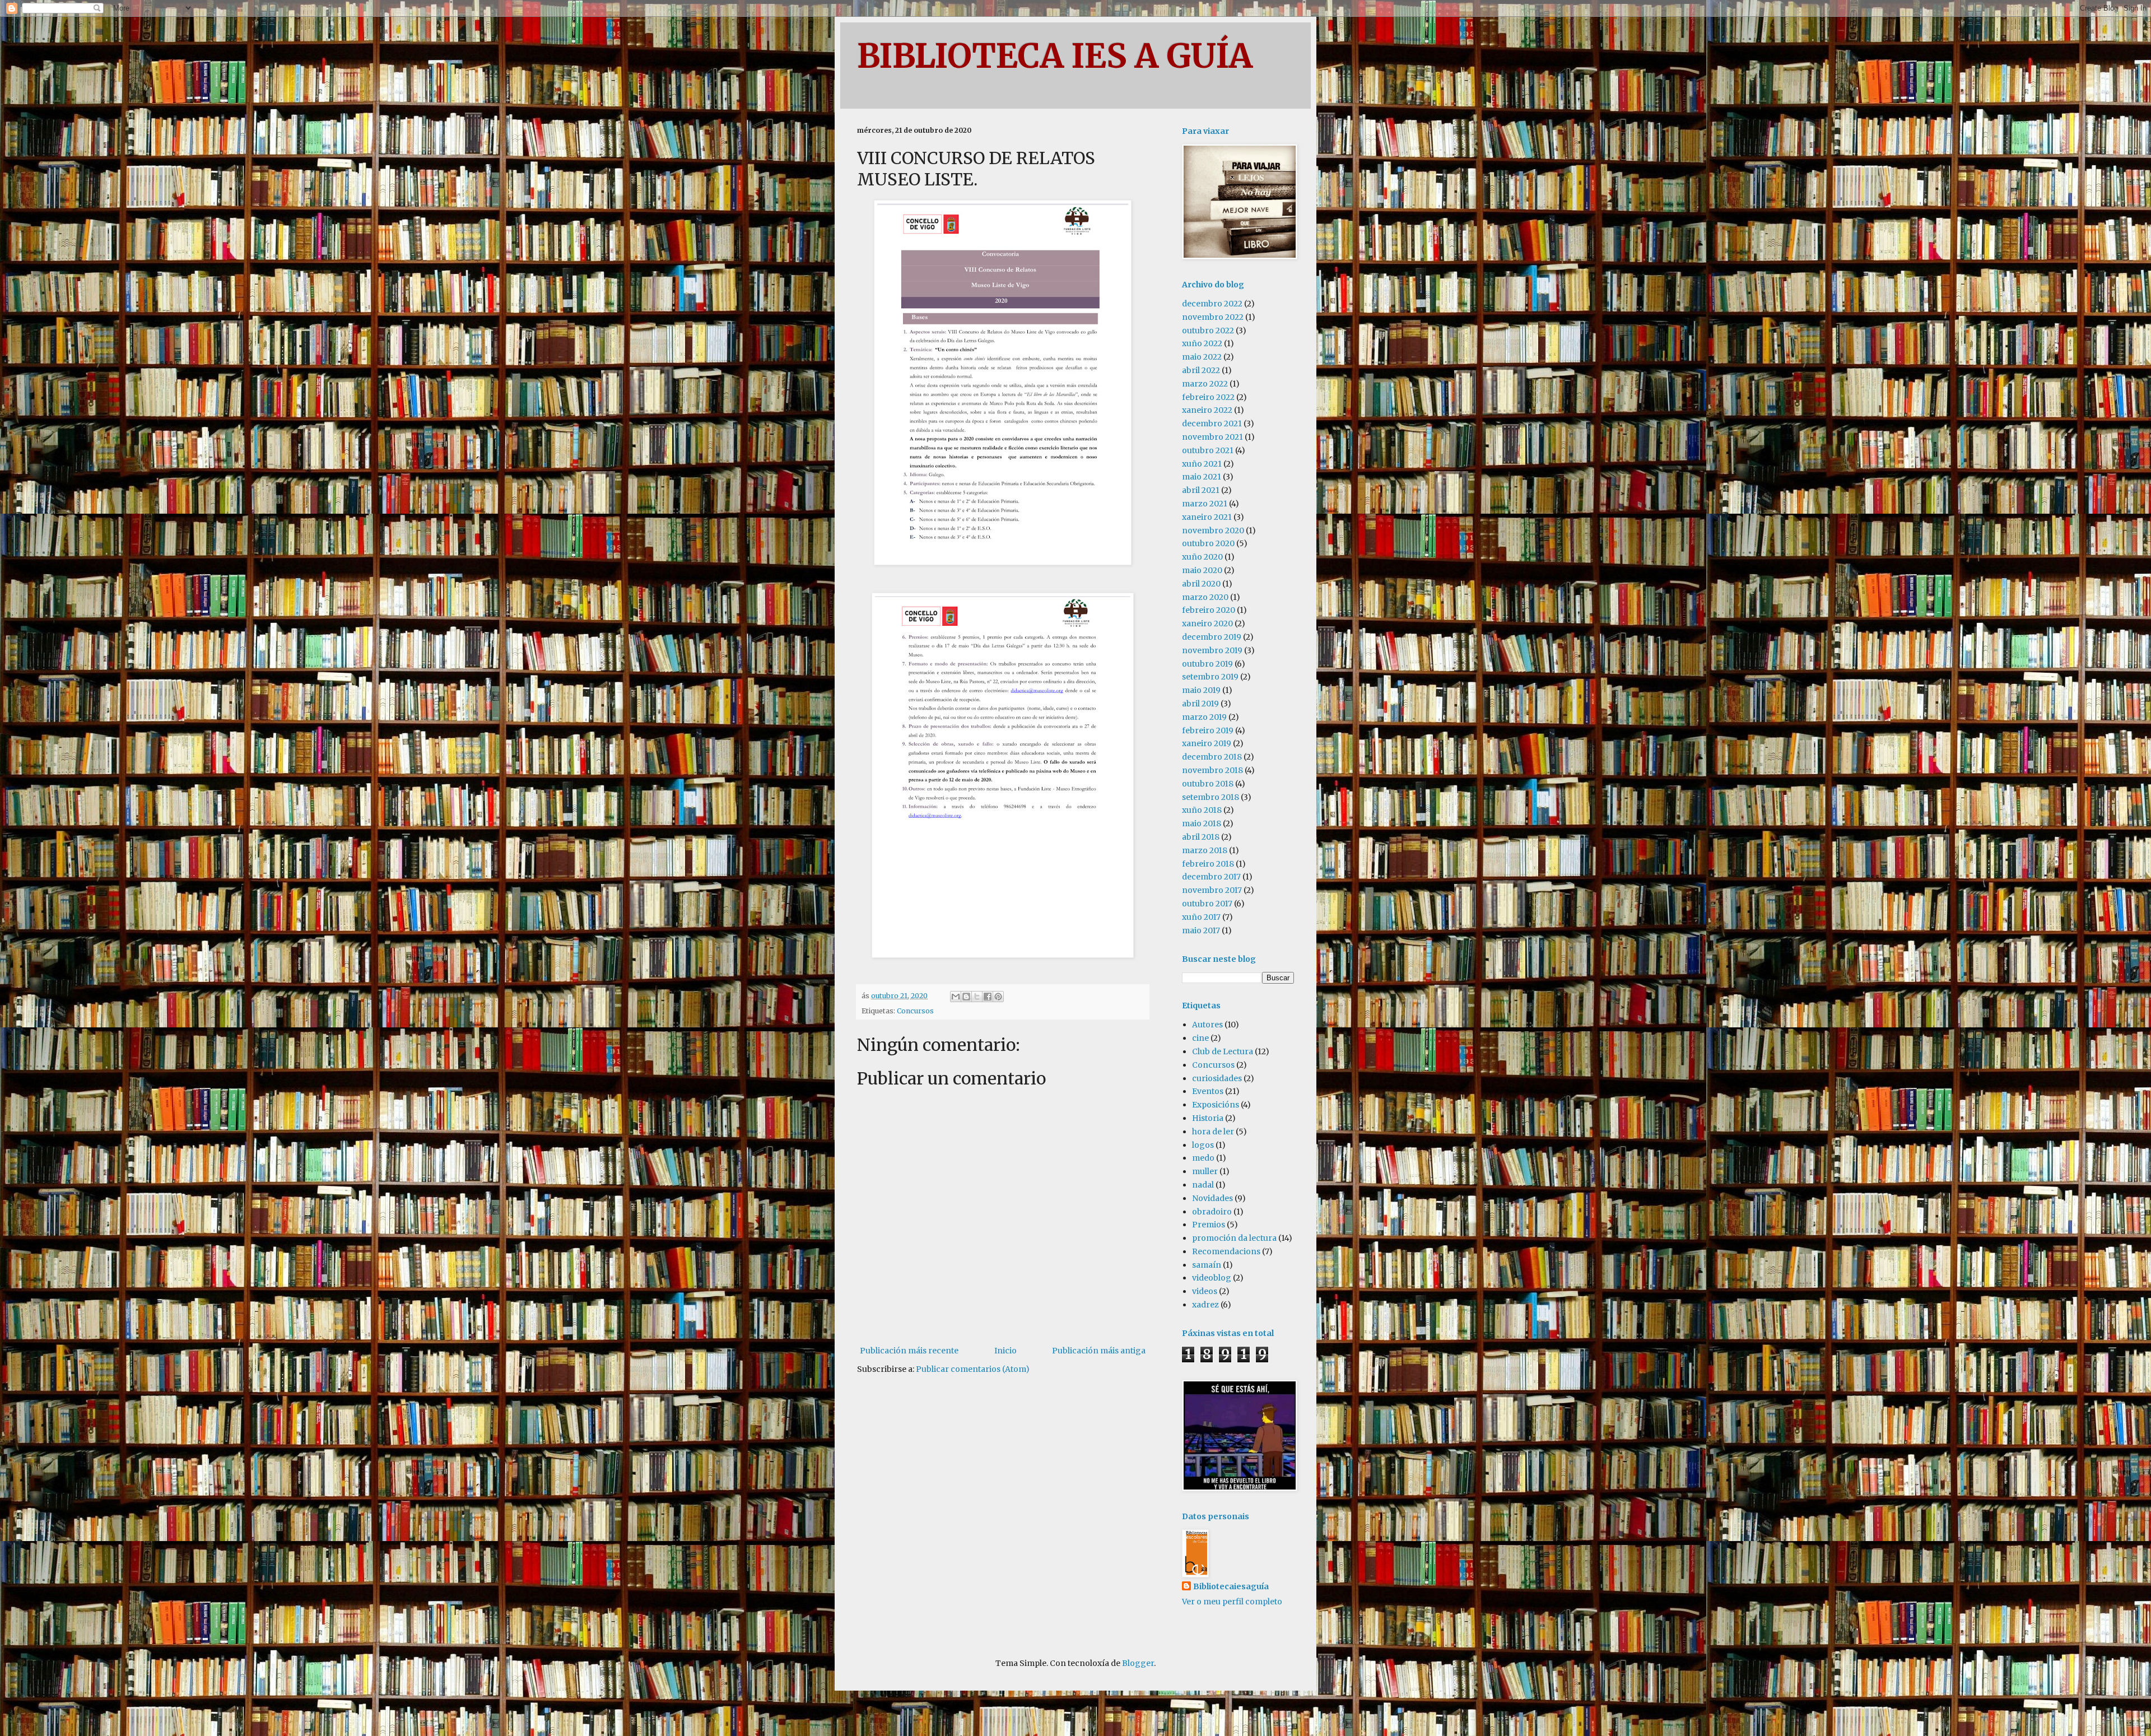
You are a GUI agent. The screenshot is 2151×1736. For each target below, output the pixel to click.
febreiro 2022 (1208, 397)
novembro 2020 (1213, 530)
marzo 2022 (1205, 384)
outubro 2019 (1207, 664)
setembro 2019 (1210, 677)
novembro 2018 (1212, 770)
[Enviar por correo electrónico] (956, 997)
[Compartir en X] (977, 997)
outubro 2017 (1207, 904)
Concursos (915, 1011)
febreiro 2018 (1208, 864)
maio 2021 (1202, 477)
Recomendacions (1226, 1251)
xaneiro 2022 (1207, 410)
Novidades (1212, 1198)
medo (1203, 1158)
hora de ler (1213, 1132)
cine (1200, 1038)
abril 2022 (1201, 370)
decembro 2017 (1211, 877)
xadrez (1205, 1305)
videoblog (1212, 1278)
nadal (1203, 1185)
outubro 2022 (1208, 331)
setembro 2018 (1210, 797)
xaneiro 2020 (1207, 623)
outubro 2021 (1208, 450)
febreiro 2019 (1208, 730)
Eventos (1208, 1091)
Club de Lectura (1223, 1051)
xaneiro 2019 (1207, 743)
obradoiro (1212, 1212)
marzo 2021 (1205, 504)
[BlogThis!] (966, 997)
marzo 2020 (1205, 597)
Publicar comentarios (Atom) (973, 1369)
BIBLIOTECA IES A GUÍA (1055, 56)
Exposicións (1216, 1105)
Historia (1208, 1118)
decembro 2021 (1212, 423)
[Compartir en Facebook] (988, 997)
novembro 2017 (1212, 890)
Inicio (1005, 1351)
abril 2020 (1201, 584)
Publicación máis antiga (1099, 1351)
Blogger (1138, 1663)
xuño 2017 (1201, 917)
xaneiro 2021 (1207, 517)
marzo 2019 (1204, 717)
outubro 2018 (1208, 784)
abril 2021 (1201, 490)
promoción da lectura (1234, 1238)
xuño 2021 (1202, 464)
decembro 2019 (1212, 637)
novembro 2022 (1213, 317)
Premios (1209, 1225)
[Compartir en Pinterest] (998, 997)
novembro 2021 (1212, 437)
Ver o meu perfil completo (1232, 1602)
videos (1205, 1291)
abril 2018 (1201, 837)
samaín (1207, 1265)
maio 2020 (1202, 570)
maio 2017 (1201, 930)
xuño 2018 (1202, 810)
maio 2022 (1202, 357)
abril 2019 (1200, 704)
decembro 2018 (1212, 757)
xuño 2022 (1202, 343)
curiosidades (1217, 1078)
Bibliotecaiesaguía (1231, 1586)
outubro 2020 (1208, 543)
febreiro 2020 (1209, 610)
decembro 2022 (1212, 304)
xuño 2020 (1202, 557)
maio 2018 (1202, 823)
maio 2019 (1201, 690)
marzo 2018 (1205, 850)
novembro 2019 (1212, 650)
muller (1205, 1171)
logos (1203, 1145)
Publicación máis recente (909, 1351)
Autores (1207, 1025)
